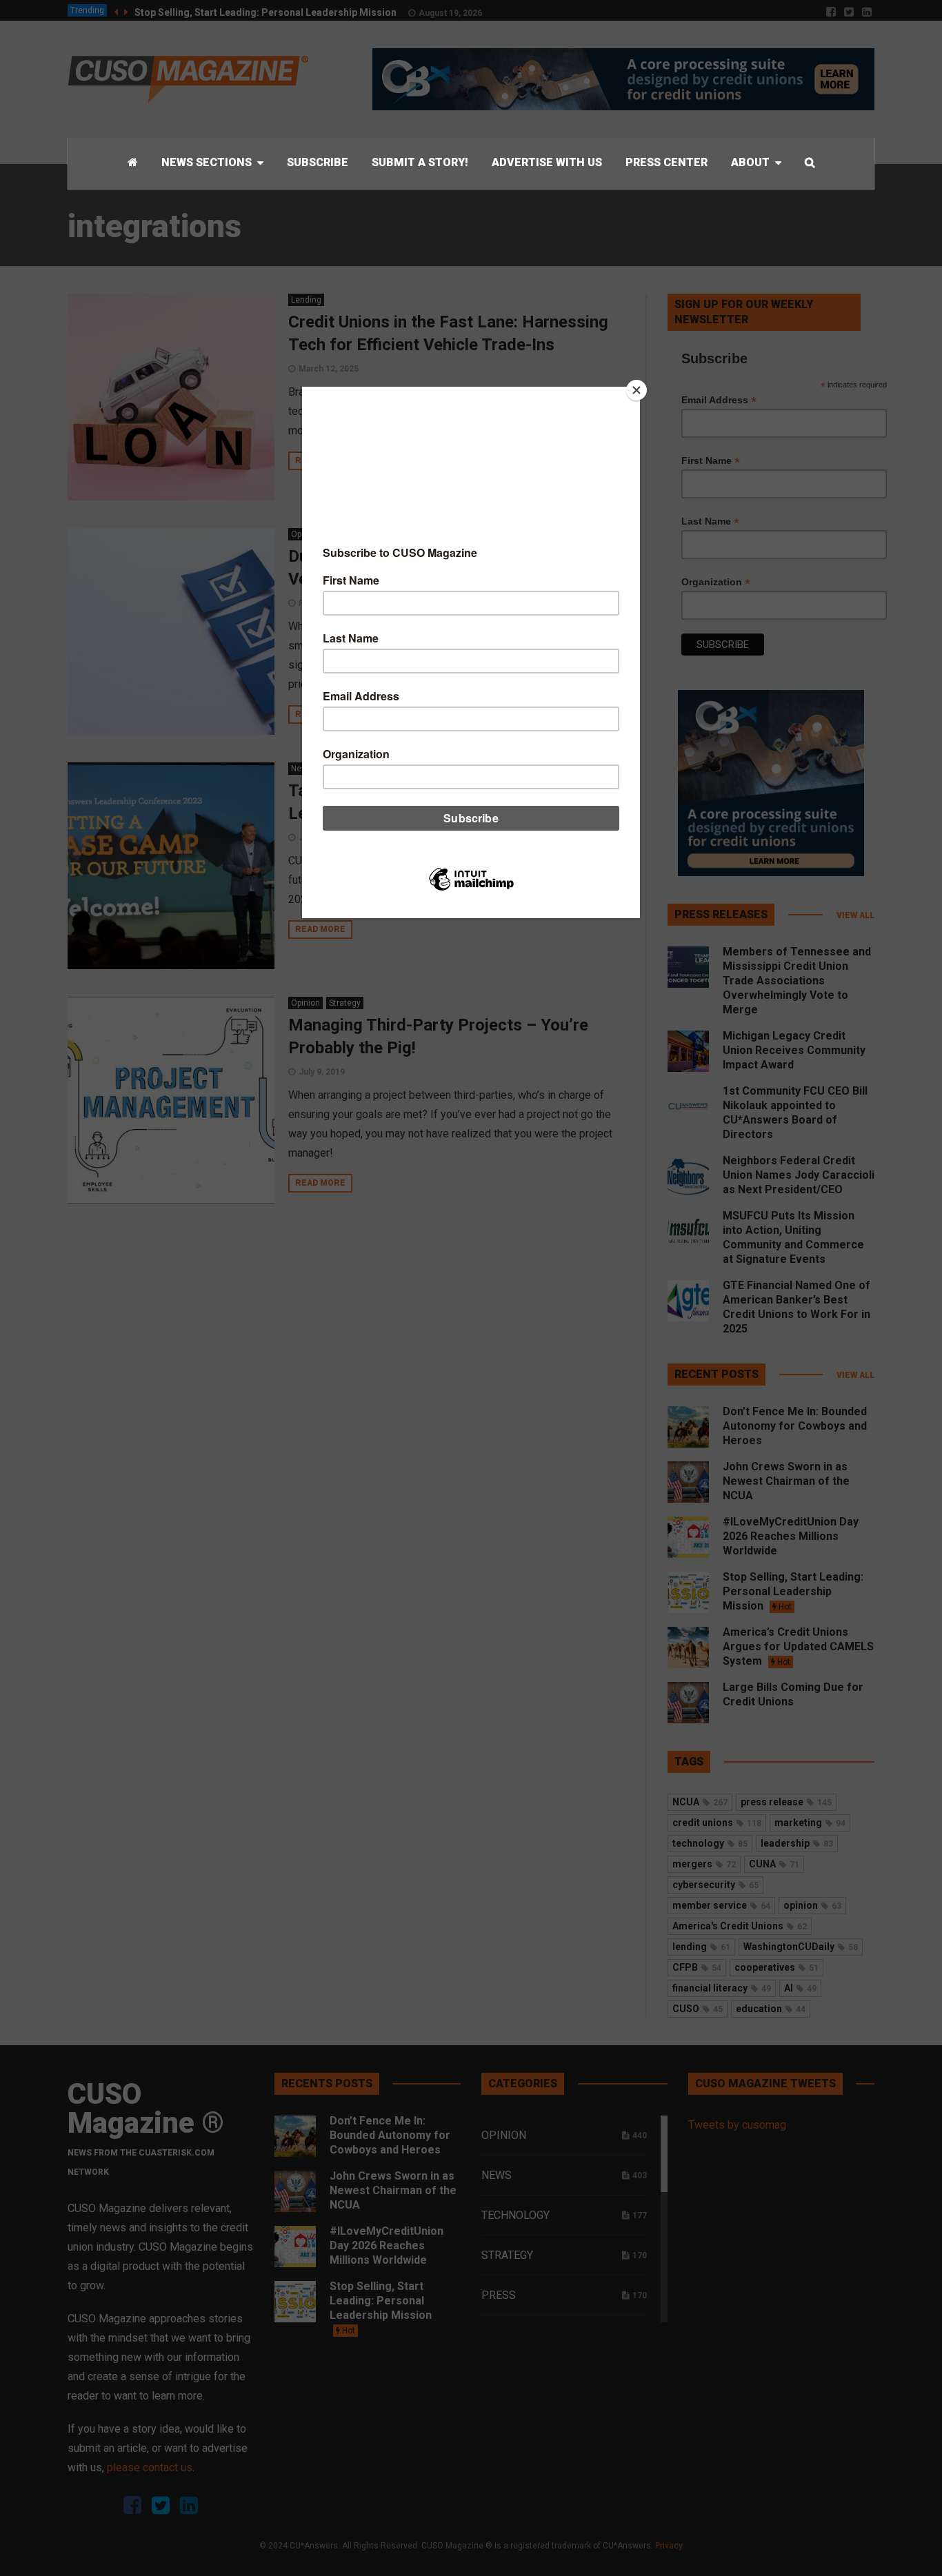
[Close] (637, 390)
